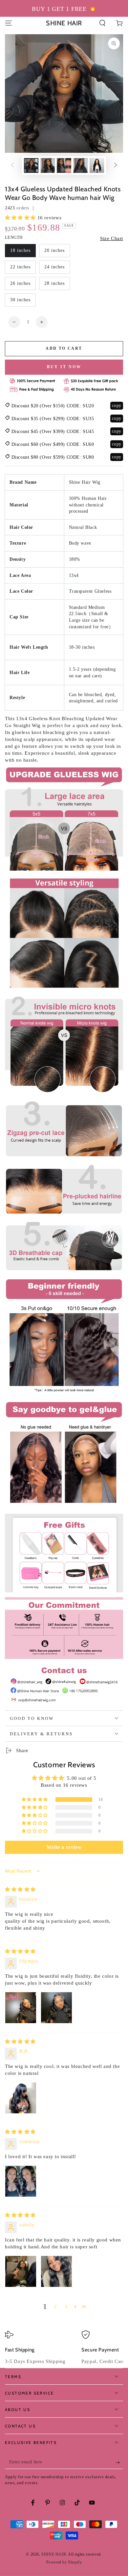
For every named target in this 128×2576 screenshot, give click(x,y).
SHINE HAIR (54, 2554)
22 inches (20, 267)
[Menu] (9, 23)
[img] (20, 1889)
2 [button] (56, 2307)
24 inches (54, 267)
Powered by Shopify (64, 2562)
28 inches (54, 283)
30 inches (20, 300)
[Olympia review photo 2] (56, 2008)
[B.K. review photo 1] (21, 2098)
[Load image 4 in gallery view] (80, 165)
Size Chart (112, 238)
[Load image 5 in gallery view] (97, 165)
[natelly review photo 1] (21, 2271)
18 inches (20, 250)
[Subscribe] (119, 2462)
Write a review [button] (64, 1847)
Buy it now (64, 367)
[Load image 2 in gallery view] (48, 165)
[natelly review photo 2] (56, 2271)
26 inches (20, 283)
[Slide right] (116, 166)
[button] (102, 23)
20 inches (54, 250)
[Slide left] (12, 166)
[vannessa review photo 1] (21, 2181)
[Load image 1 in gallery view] (31, 165)
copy (117, 406)
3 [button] (66, 2307)
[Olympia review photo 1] (21, 2008)
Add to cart (64, 348)
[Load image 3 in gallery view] (64, 165)
